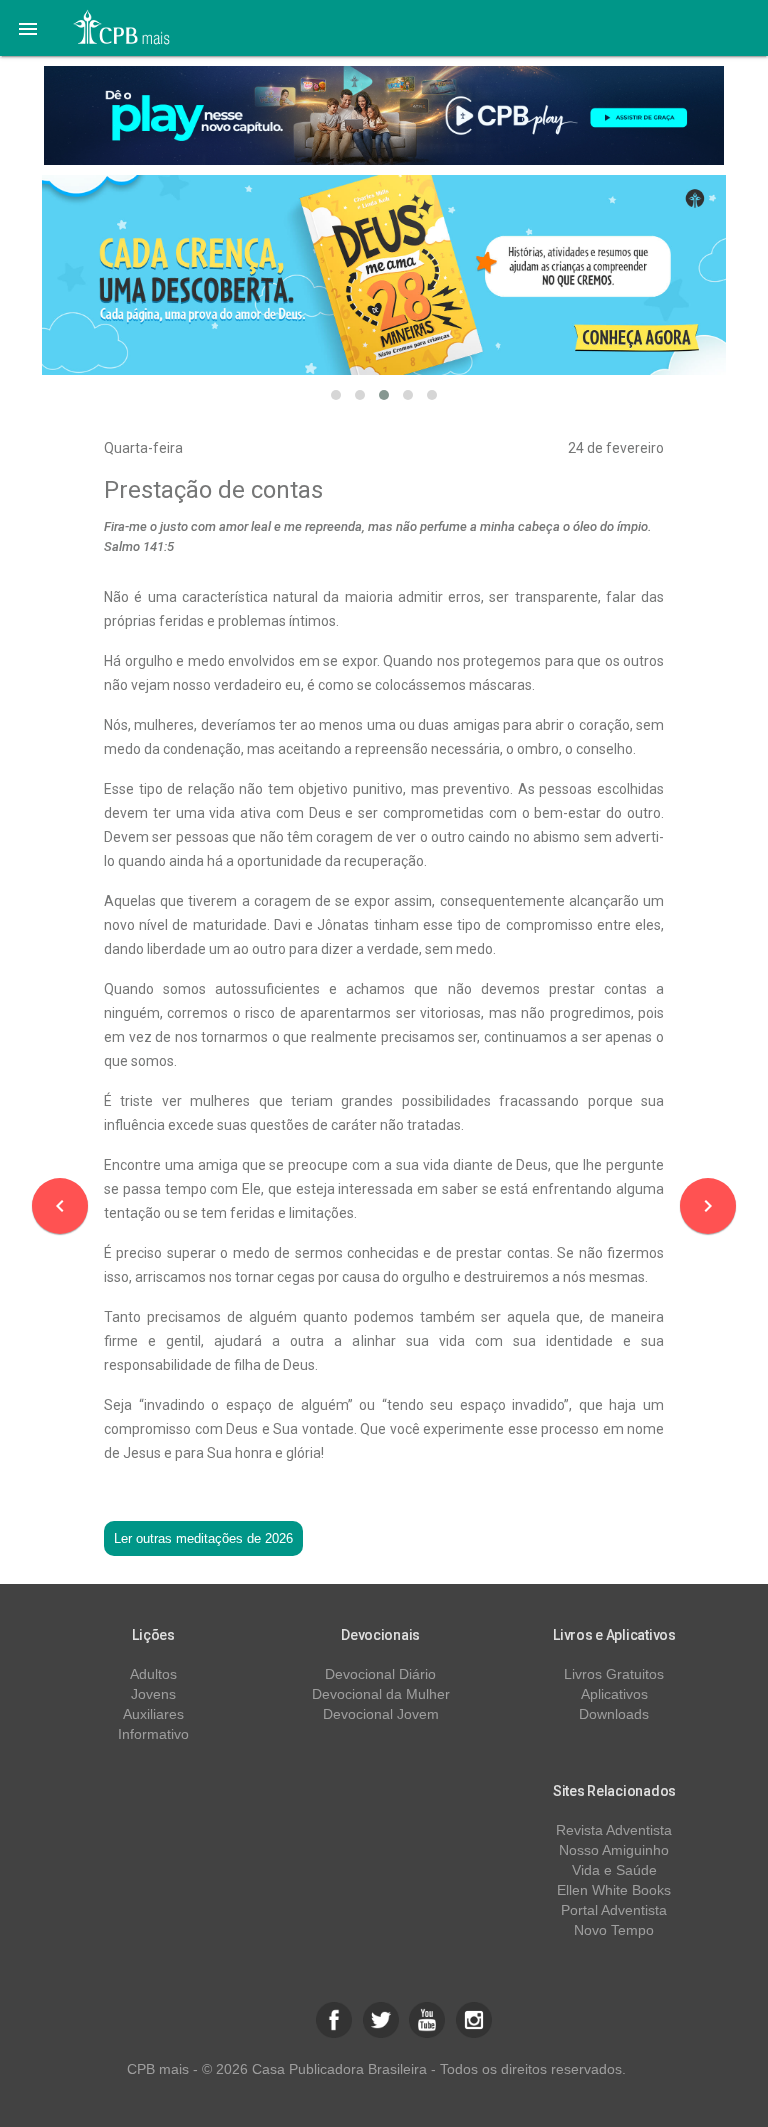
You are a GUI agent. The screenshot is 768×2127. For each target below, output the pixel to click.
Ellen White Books (614, 1890)
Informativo (153, 1734)
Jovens (153, 1694)
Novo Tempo (614, 1930)
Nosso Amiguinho (614, 1850)
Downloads (614, 1714)
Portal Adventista (614, 1910)
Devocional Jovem (381, 1714)
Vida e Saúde (614, 1870)
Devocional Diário (380, 1674)
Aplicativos (614, 1694)
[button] (28, 28)
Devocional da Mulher (381, 1694)
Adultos (153, 1674)
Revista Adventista (614, 1830)
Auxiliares (153, 1714)
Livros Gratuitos (614, 1674)
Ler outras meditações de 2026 (203, 1538)
